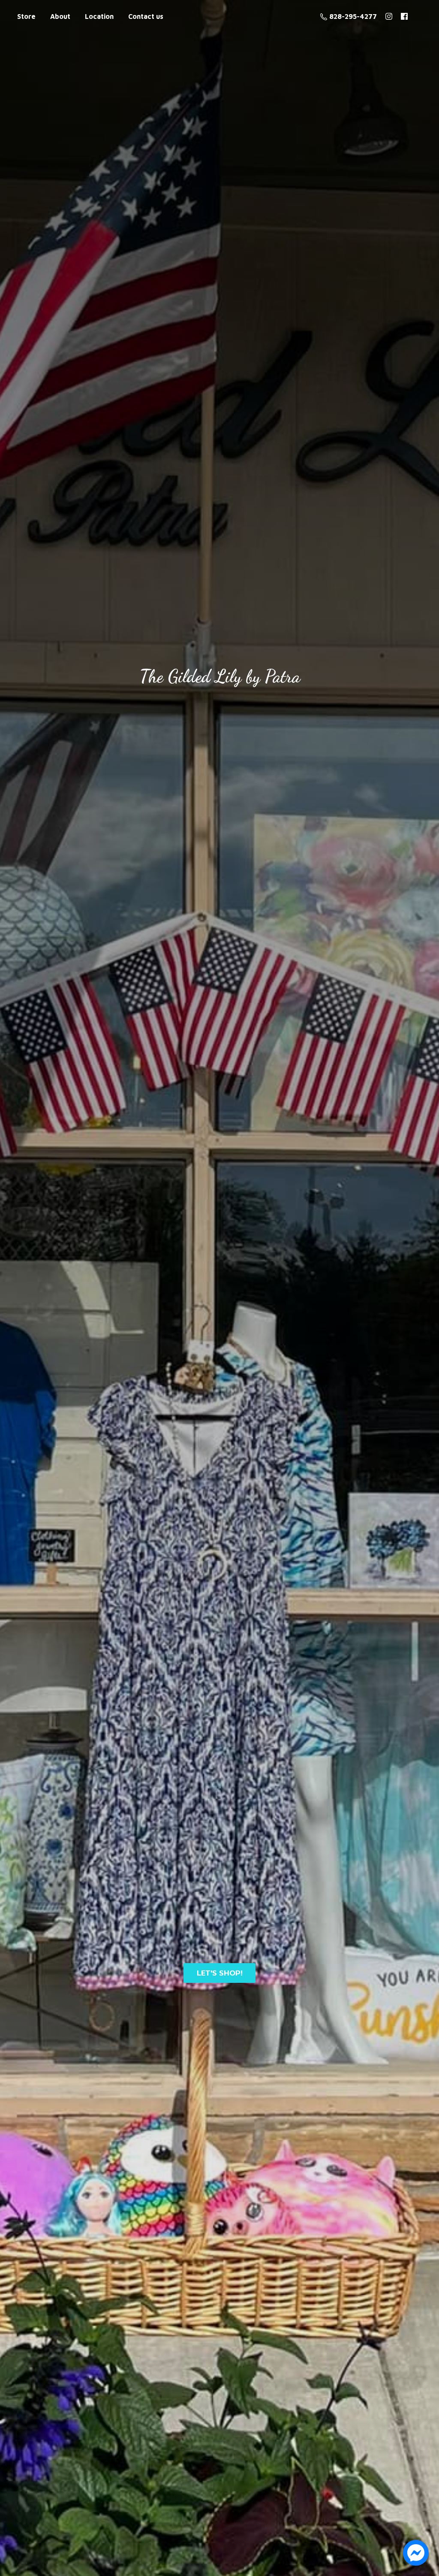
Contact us (146, 16)
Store (26, 16)
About (60, 16)
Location (99, 16)
